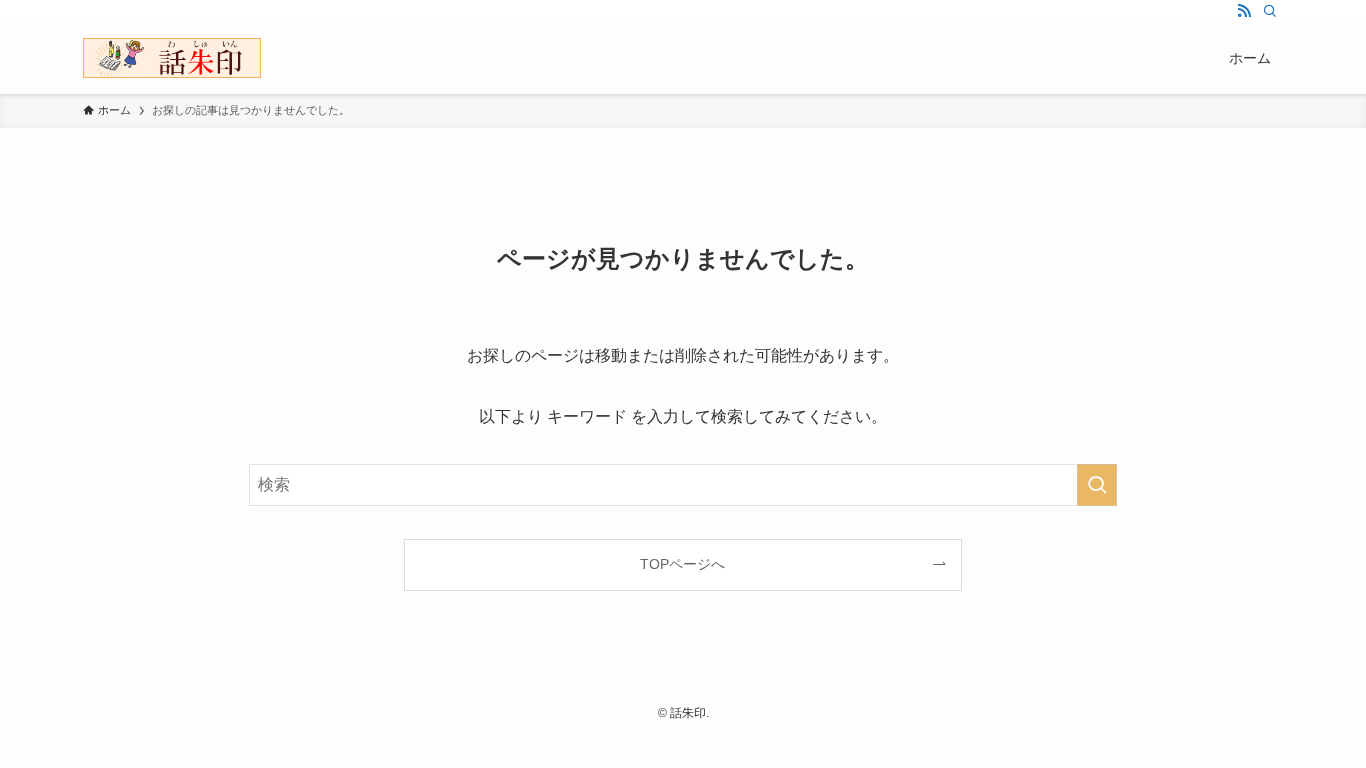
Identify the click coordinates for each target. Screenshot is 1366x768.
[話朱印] (172, 58)
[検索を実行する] (1097, 485)
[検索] (1270, 11)
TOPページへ (682, 564)
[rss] (1244, 11)
